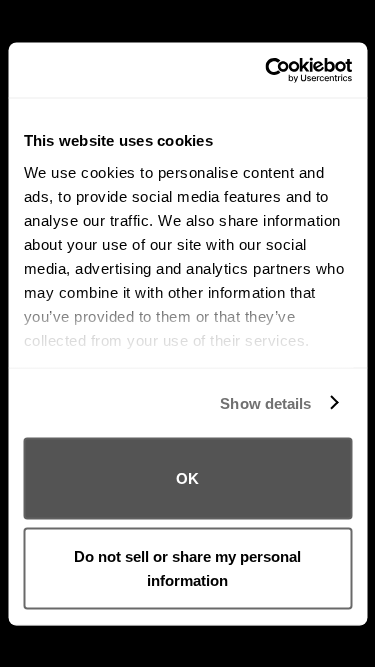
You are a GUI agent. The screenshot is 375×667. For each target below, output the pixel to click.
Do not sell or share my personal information (187, 567)
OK (187, 478)
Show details (265, 402)
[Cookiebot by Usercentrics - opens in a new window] (267, 70)
